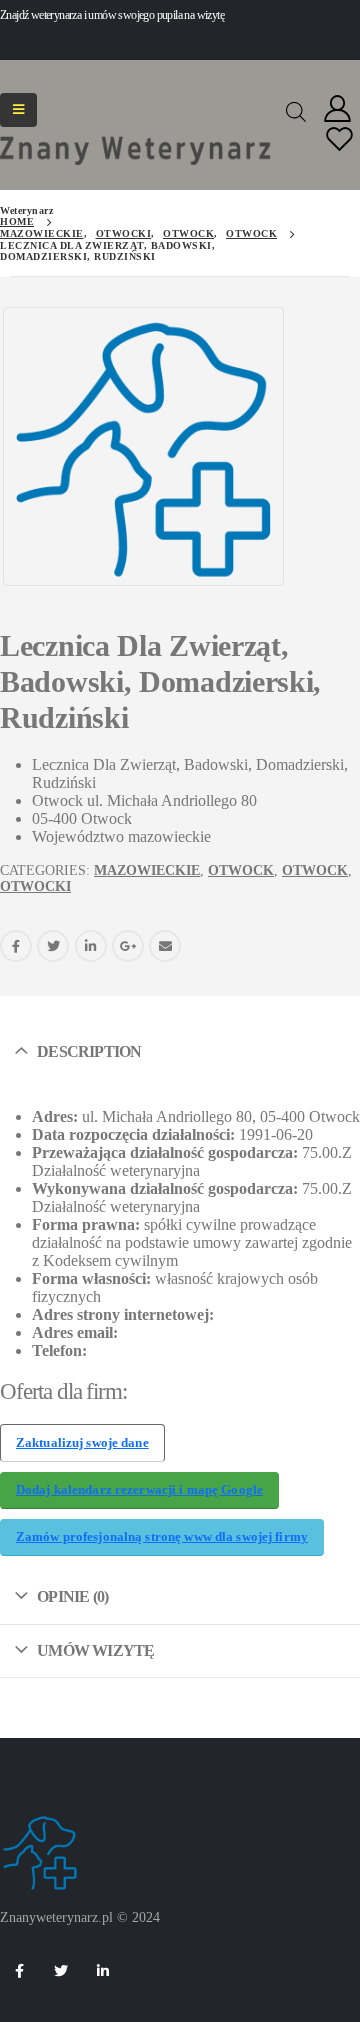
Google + (128, 946)
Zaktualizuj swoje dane (82, 1443)
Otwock (241, 870)
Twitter (53, 946)
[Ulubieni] (340, 140)
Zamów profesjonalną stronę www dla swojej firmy (162, 1537)
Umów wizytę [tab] (95, 1650)
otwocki (35, 886)
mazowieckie (147, 870)
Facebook (16, 946)
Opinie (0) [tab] (72, 1596)
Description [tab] (89, 1051)
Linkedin (103, 1971)
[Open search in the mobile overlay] (296, 110)
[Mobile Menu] (18, 110)
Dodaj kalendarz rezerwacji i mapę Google (139, 1490)
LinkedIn (91, 946)
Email (165, 946)
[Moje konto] (338, 109)
